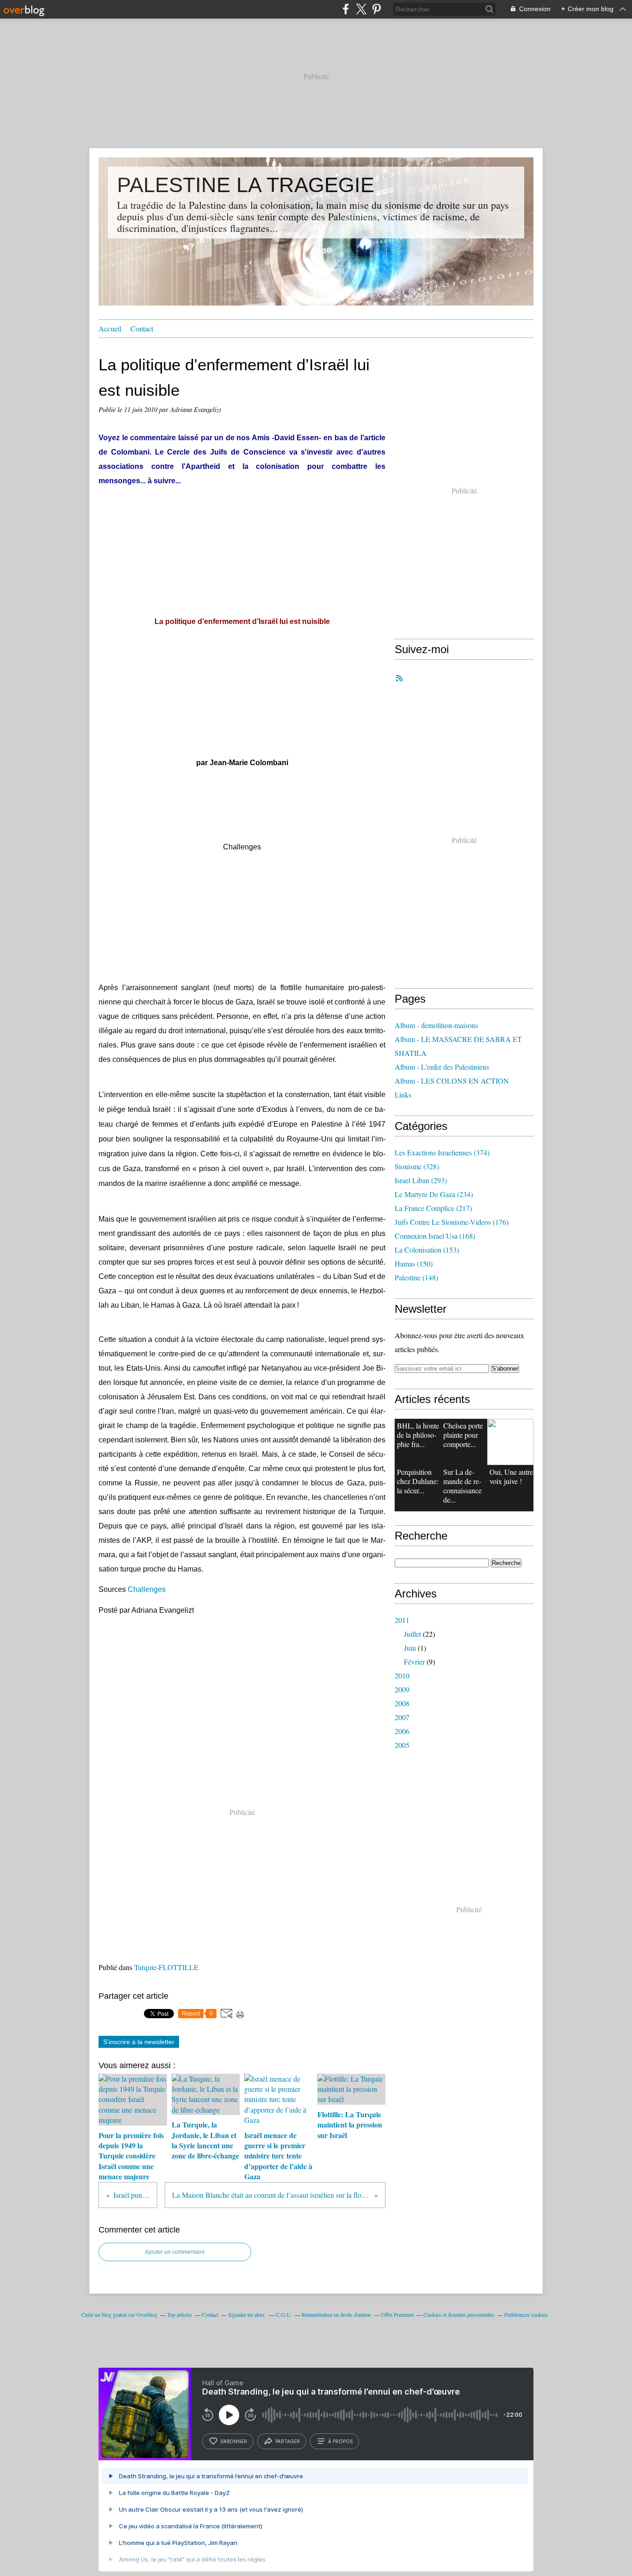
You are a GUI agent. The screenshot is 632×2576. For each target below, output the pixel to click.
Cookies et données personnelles (459, 2314)
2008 (402, 1703)
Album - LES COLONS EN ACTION (452, 1081)
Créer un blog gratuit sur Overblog (119, 2314)
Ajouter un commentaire (175, 2252)
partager (288, 2441)
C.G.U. (284, 2314)
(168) (435, 1236)
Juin (410, 1648)
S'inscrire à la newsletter (139, 2042)
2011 (402, 1620)
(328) (417, 1166)
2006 (402, 1731)
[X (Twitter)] (361, 9)
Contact (142, 328)
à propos (340, 2441)
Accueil (110, 328)
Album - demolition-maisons (436, 1025)
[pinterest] (376, 9)
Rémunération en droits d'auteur (336, 2314)
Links (403, 1095)
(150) (414, 1263)
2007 (402, 1717)
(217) (433, 1208)
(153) (427, 1250)
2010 (402, 1675)
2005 (402, 1745)
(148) (416, 1277)
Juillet (412, 1634)
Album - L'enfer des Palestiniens (442, 1067)
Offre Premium (397, 2314)
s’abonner (234, 2441)
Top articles (180, 2314)
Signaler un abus (247, 2314)
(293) (421, 1180)
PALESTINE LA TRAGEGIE (246, 185)
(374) (442, 1152)
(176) (452, 1222)
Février (414, 1662)
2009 (402, 1689)
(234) (434, 1194)
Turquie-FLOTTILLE (166, 1967)
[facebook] (346, 9)
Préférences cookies (526, 2314)
